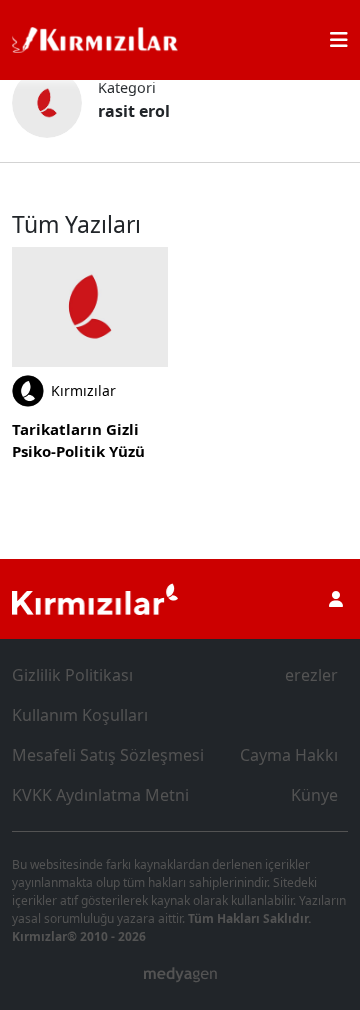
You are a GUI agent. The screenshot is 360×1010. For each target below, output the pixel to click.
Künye (314, 795)
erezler (311, 675)
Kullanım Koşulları (80, 715)
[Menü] (339, 40)
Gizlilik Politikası (72, 675)
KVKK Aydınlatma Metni (100, 795)
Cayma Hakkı (289, 755)
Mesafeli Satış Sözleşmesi (108, 755)
